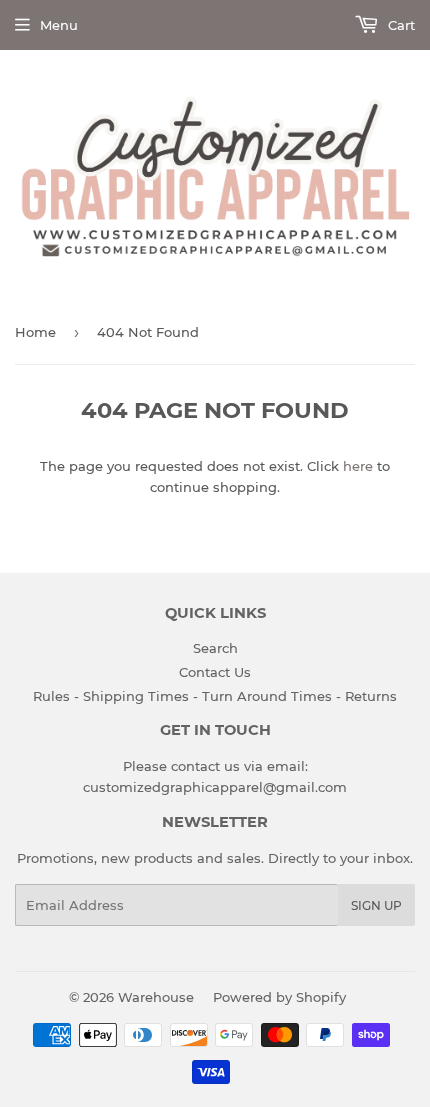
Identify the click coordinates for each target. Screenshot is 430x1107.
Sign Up (376, 905)
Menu (59, 25)
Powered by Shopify (279, 997)
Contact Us (215, 672)
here (358, 466)
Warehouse (156, 997)
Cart (399, 25)
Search (215, 648)
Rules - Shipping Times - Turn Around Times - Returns (215, 696)
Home (35, 332)
